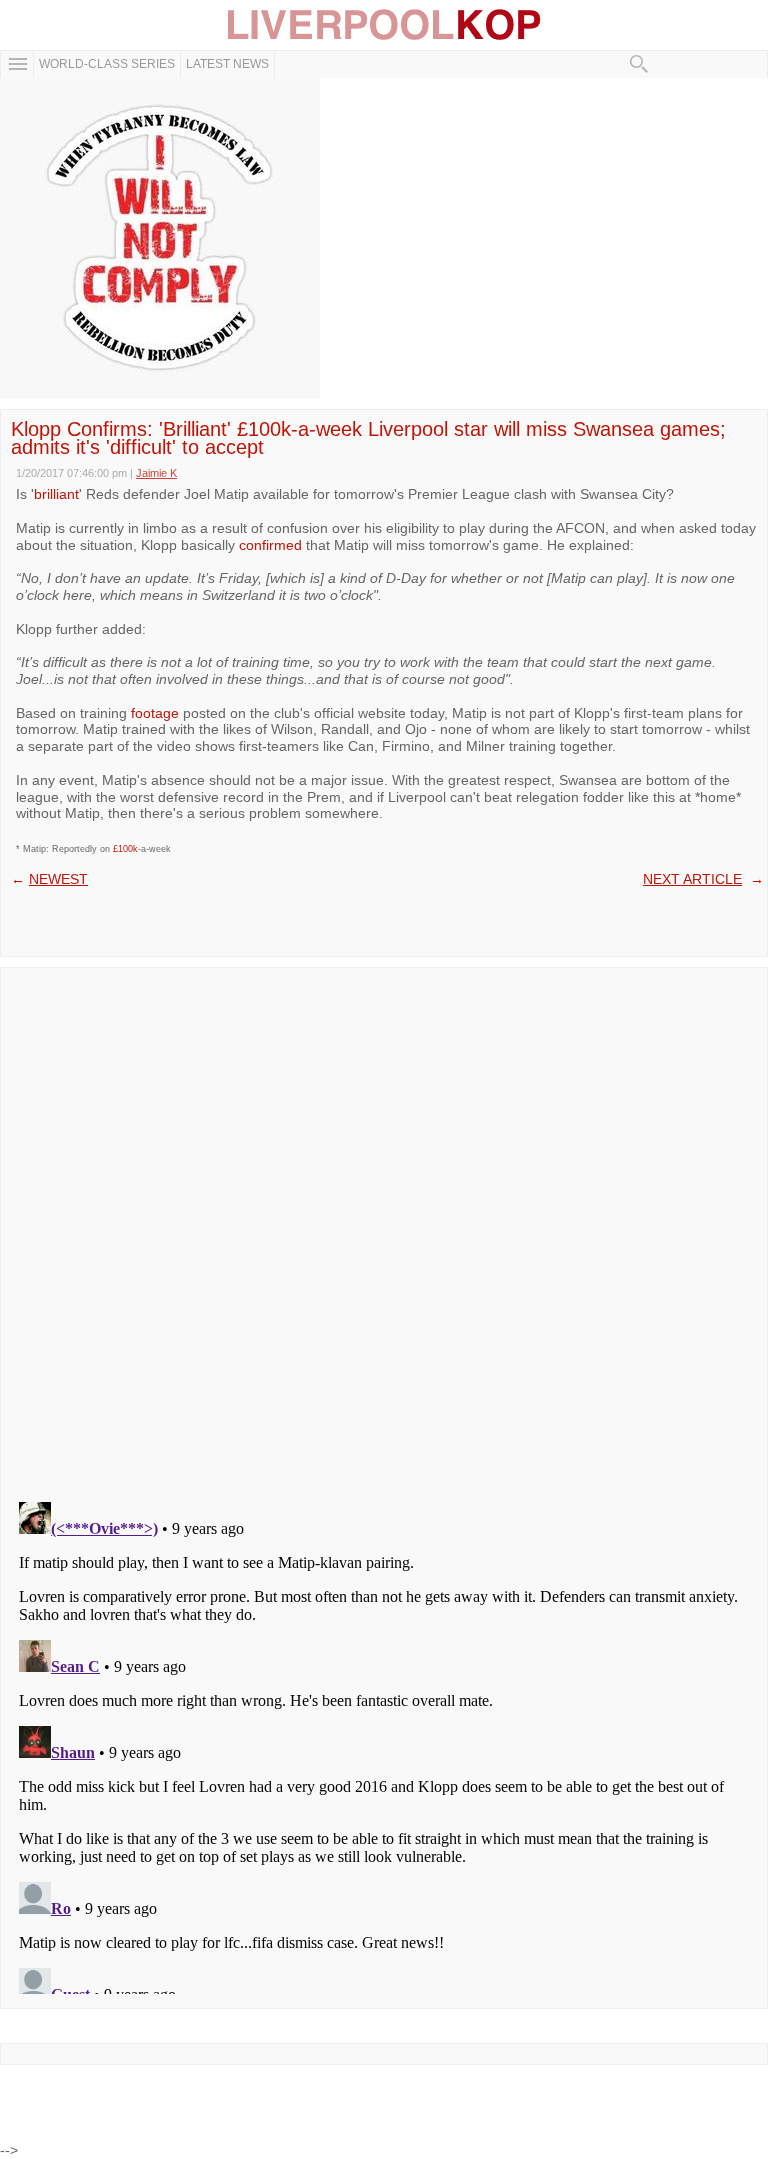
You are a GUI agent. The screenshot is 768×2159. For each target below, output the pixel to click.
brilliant (56, 494)
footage (155, 713)
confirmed (270, 545)
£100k (125, 849)
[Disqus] (384, 1228)
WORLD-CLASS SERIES (107, 64)
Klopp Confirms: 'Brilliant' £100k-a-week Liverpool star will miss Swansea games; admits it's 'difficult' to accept (368, 438)
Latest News (227, 64)
